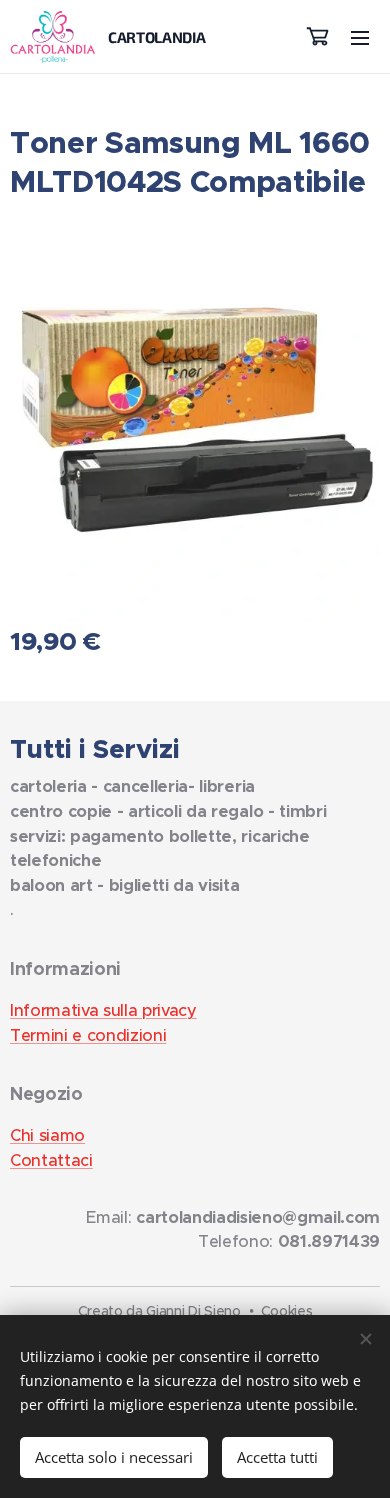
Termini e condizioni (88, 1035)
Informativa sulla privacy (103, 1010)
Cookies (287, 1311)
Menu (360, 37)
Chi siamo (47, 1135)
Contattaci (51, 1160)
